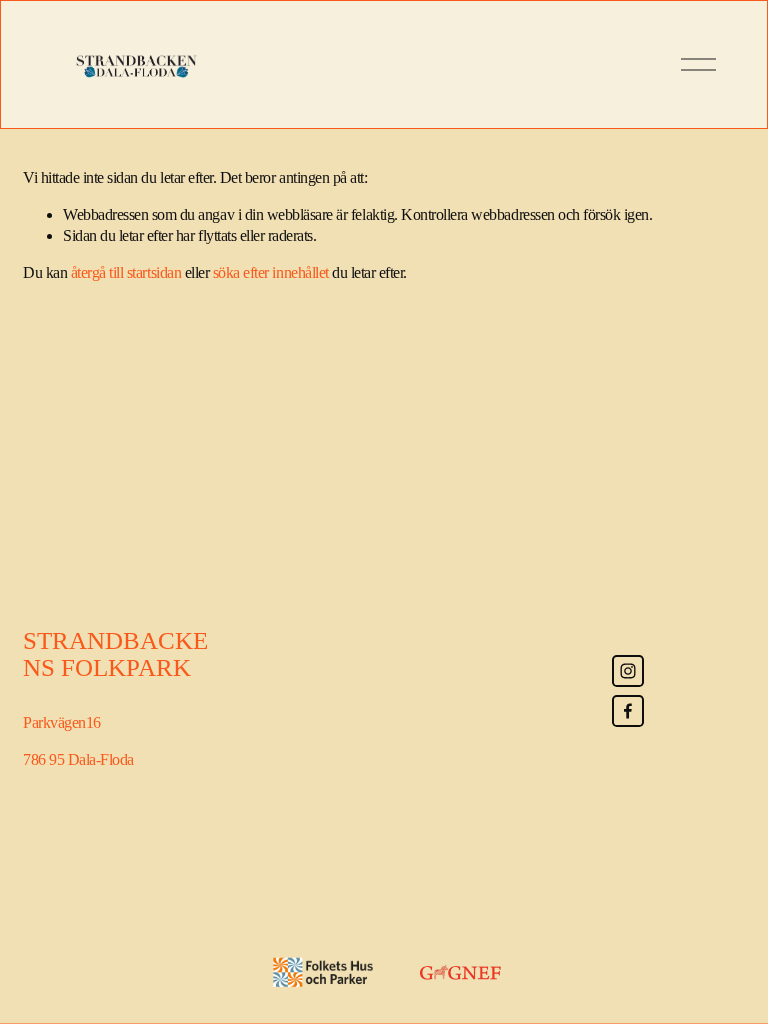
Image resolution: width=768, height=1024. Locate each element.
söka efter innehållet (271, 272)
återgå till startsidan (126, 272)
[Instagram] (628, 671)
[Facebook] (628, 711)
